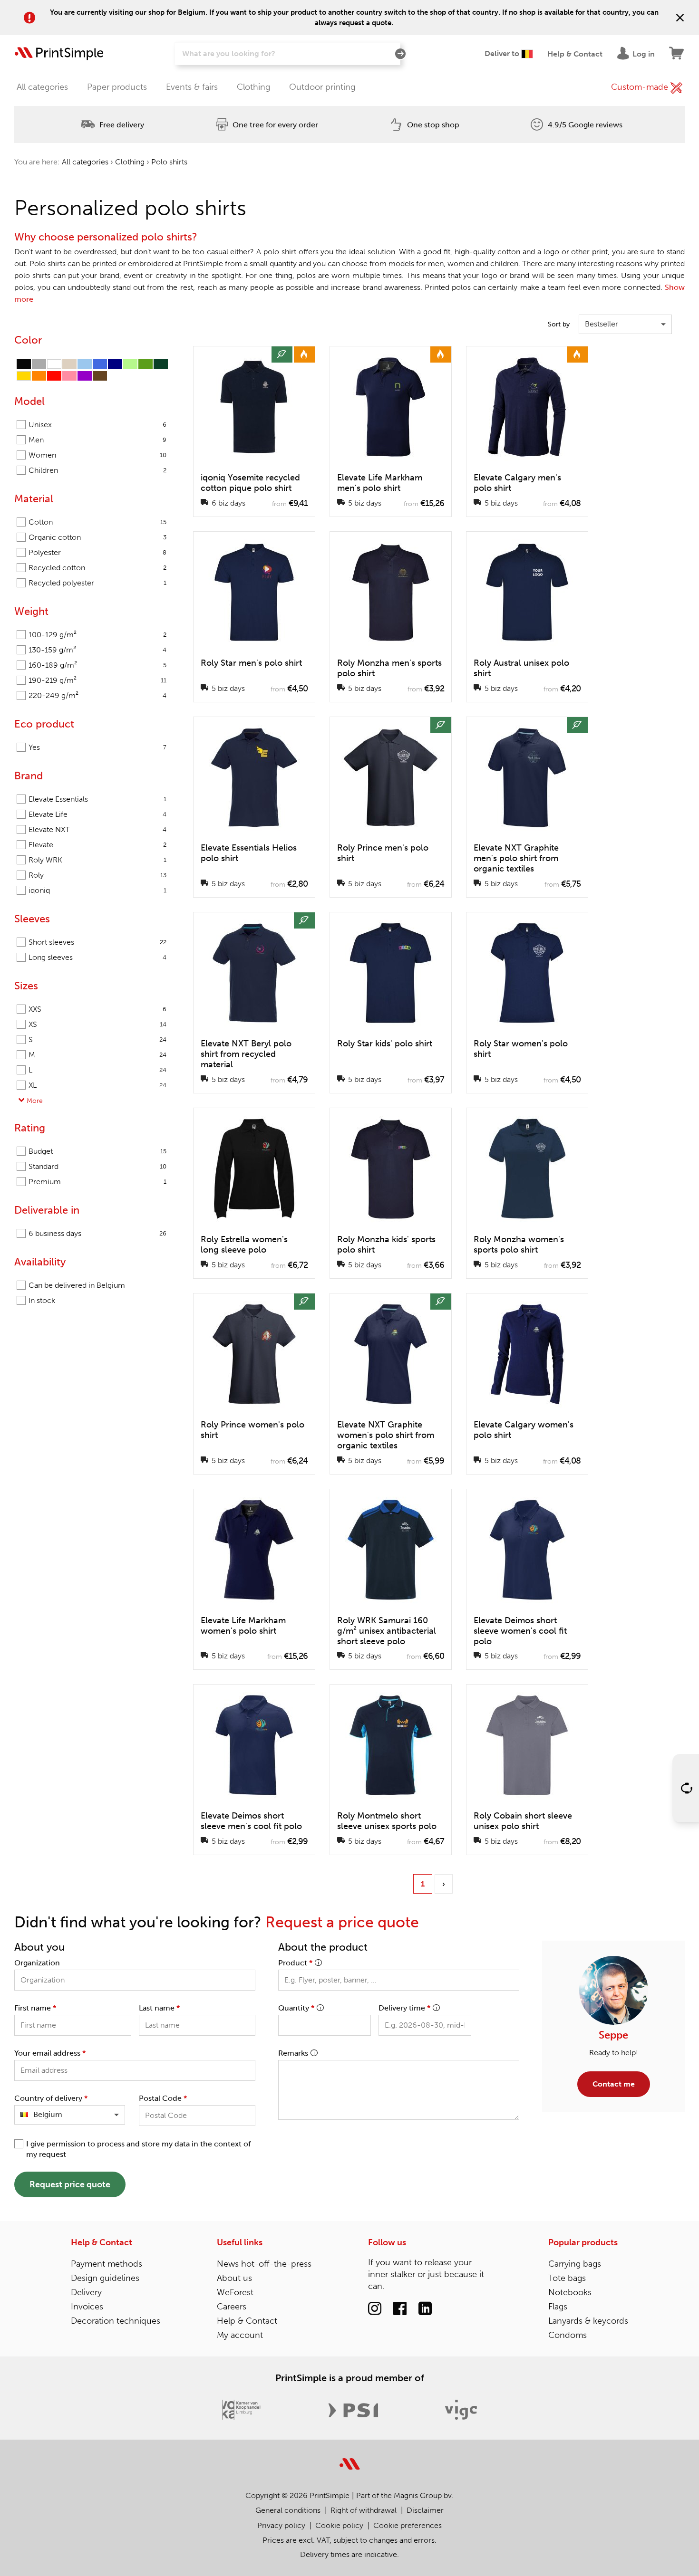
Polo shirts (169, 162)
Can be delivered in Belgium (77, 1285)
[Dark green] (161, 364)
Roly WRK (97, 860)
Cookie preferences (408, 2525)
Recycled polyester (97, 583)
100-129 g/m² (97, 635)
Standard (97, 1166)
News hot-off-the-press (264, 2264)
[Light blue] (85, 364)
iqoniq (97, 890)
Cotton (97, 522)
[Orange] (39, 376)
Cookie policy (339, 2525)
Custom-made (641, 87)
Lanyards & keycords (588, 2321)
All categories (42, 87)
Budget (97, 1151)
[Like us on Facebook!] (400, 2309)
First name (35, 2008)
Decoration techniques (116, 2321)
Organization (37, 1963)
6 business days (97, 1233)
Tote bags (567, 2278)
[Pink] (69, 376)
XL (97, 1085)
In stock (42, 1300)
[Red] (54, 376)
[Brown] (100, 376)
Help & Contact (102, 2242)
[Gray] (39, 364)
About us (234, 2278)
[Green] (146, 364)
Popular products (583, 2242)
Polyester (97, 552)
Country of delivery (51, 2098)
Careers (232, 2307)
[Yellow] (24, 376)
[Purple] (85, 376)
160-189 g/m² (97, 665)
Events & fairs (192, 87)
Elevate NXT (97, 829)
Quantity (296, 2008)
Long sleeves (97, 957)
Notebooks (570, 2292)
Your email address (50, 2053)
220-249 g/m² (97, 695)
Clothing (253, 87)
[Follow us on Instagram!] (375, 2309)
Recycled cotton (97, 568)
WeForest (235, 2292)
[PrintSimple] (350, 2458)
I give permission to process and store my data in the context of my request (138, 2149)
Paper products (117, 87)
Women (97, 455)
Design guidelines (105, 2278)
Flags (558, 2307)
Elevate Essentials (97, 799)
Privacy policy (281, 2525)
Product (295, 1963)
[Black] (24, 364)
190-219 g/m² (97, 680)
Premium (97, 1182)
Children (97, 470)
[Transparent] (54, 364)
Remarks (293, 2053)
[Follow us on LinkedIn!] (425, 2309)
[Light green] (130, 364)
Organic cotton (97, 537)
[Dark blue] (115, 364)
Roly (97, 875)
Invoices (87, 2307)
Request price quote (70, 2184)
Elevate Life (97, 814)
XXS (97, 1009)
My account (240, 2335)
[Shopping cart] (677, 54)
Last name (159, 2008)
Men (97, 440)
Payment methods (107, 2264)
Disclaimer (425, 2510)
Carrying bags (575, 2264)
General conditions (288, 2510)
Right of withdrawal (364, 2510)
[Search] (400, 54)
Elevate (97, 845)
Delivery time (404, 2008)
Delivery (86, 2292)
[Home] (59, 54)
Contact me (614, 2084)
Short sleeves (97, 942)
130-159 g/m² (97, 650)
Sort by (559, 324)
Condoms (568, 2335)
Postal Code (163, 2098)
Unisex (97, 425)
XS (97, 1024)
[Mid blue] (100, 364)
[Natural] (69, 364)
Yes (97, 747)
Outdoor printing (322, 87)
